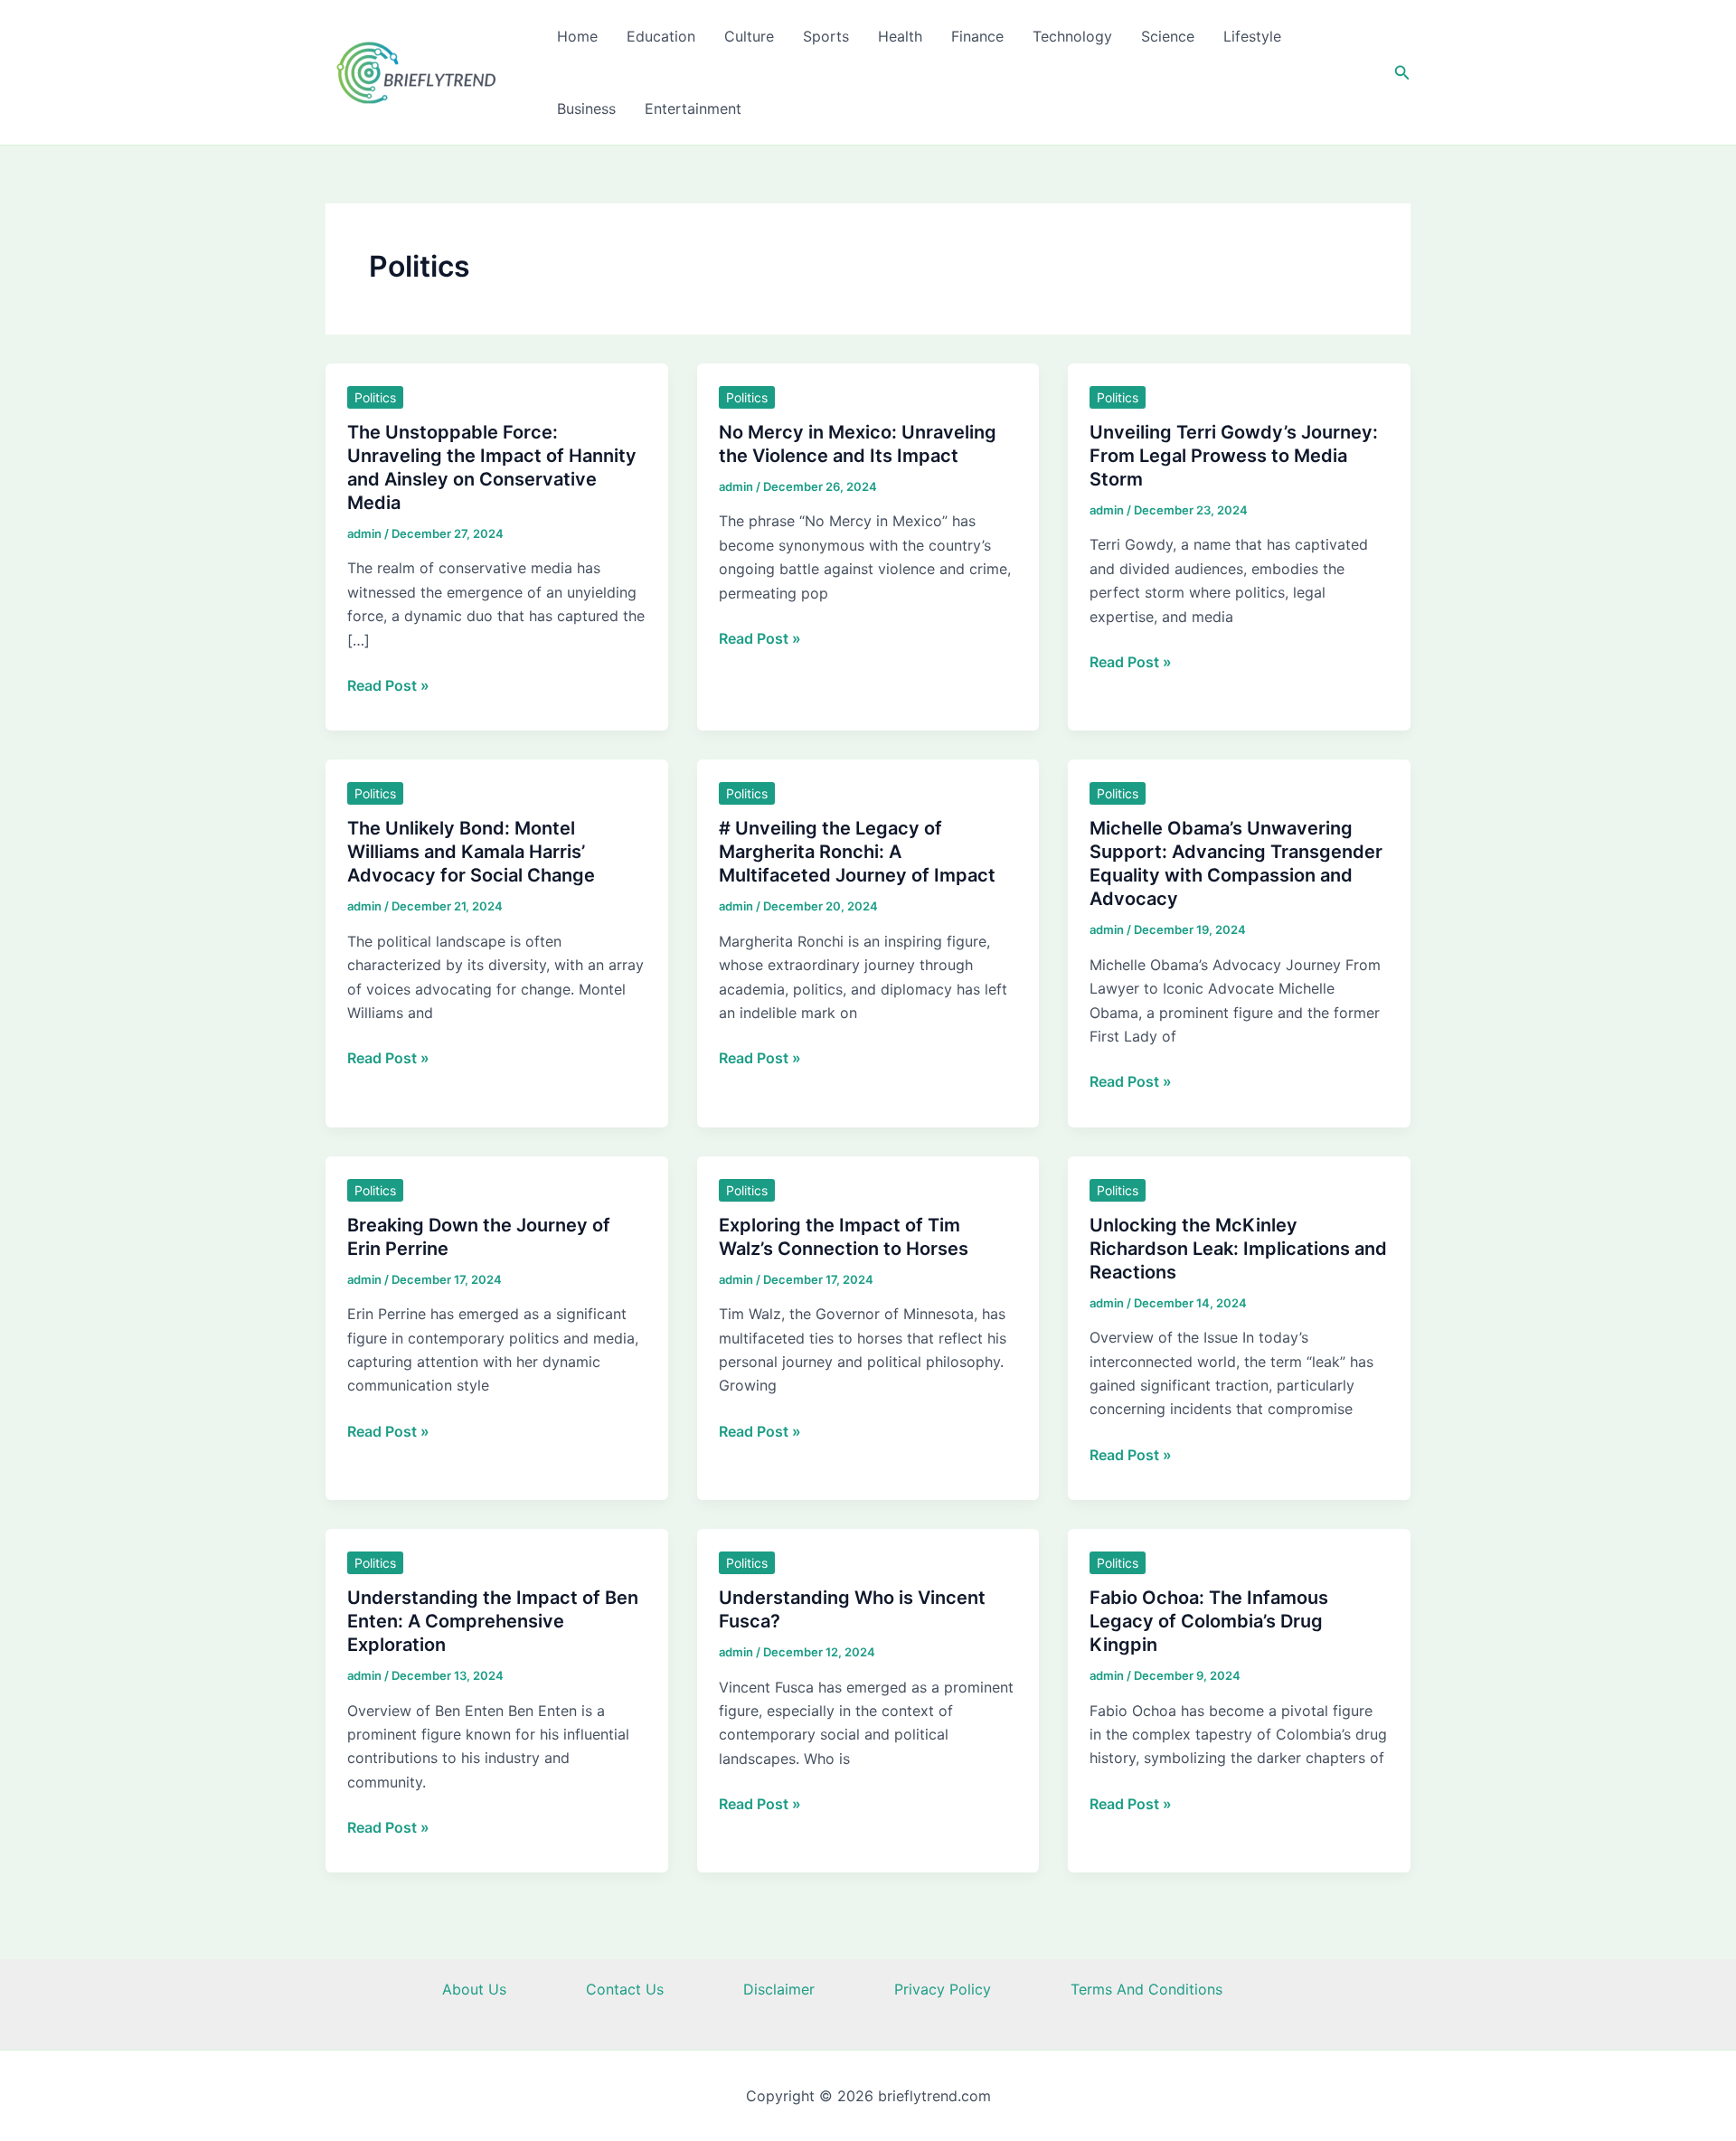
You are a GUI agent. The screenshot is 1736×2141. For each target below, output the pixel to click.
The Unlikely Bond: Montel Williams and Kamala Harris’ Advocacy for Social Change (471, 852)
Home (577, 36)
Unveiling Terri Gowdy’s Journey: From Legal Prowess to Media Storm (1234, 456)
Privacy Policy (943, 1989)
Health (900, 36)
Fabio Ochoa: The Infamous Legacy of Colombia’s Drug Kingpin (1209, 1621)
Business (586, 108)
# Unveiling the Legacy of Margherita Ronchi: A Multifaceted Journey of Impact (857, 852)
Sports (826, 36)
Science (1168, 36)
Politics (375, 397)
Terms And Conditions (1146, 1989)
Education (661, 36)
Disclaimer (779, 1989)
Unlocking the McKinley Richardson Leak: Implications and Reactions (1238, 1249)
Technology (1072, 36)
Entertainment (693, 108)
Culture (749, 36)
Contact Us (625, 1989)
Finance (977, 36)
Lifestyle (1252, 36)
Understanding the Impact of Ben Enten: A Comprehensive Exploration (493, 1621)
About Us (474, 1989)
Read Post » (388, 686)
